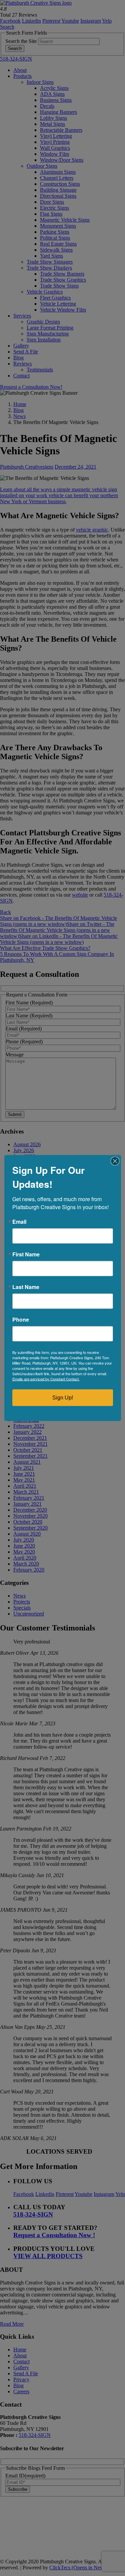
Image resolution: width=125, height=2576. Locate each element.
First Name (26, 1254)
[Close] (115, 1161)
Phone (21, 1320)
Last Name (26, 1287)
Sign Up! (63, 1398)
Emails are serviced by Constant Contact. (46, 1379)
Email (19, 1222)
